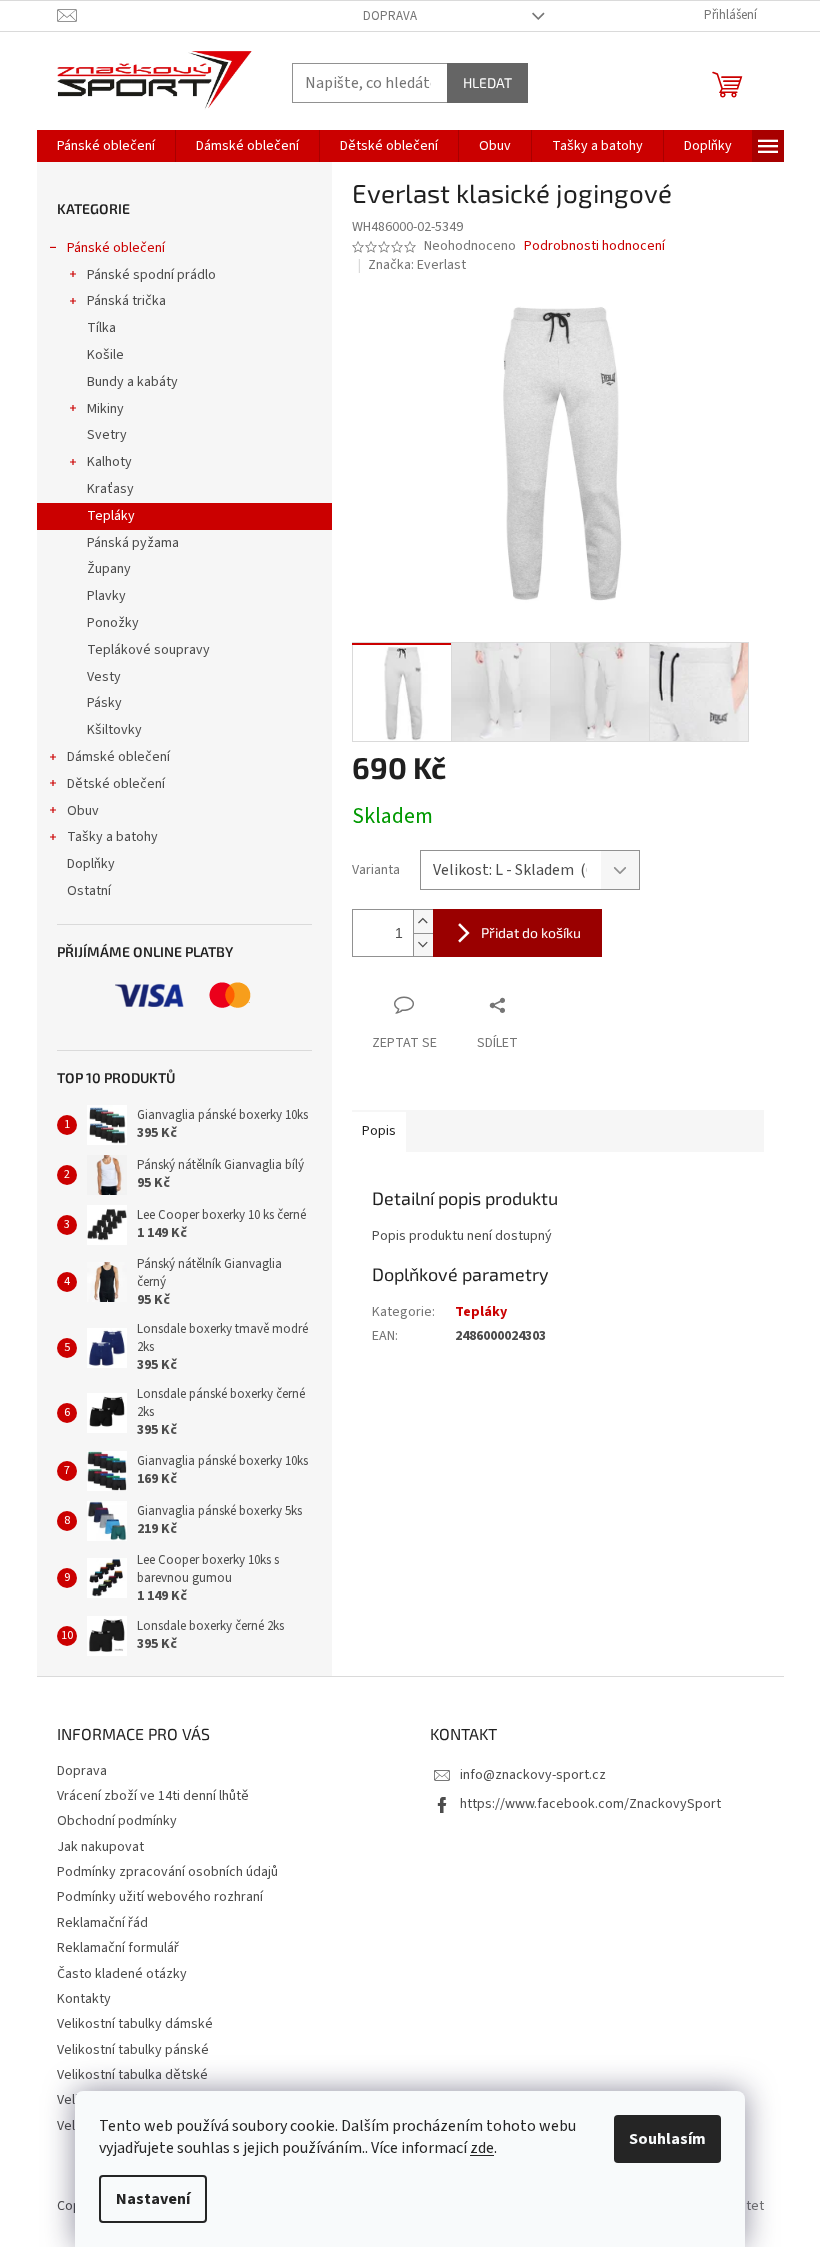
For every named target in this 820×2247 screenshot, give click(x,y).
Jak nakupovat (100, 1847)
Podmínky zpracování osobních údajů (167, 1872)
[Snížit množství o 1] (423, 944)
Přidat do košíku (531, 932)
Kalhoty (109, 462)
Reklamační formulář (118, 1948)
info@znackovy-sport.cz (533, 1775)
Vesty (104, 677)
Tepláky (111, 516)
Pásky (104, 703)
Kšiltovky (114, 730)
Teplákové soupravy (148, 650)
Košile (105, 355)
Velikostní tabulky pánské (133, 2050)
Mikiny (105, 409)
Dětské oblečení (116, 784)
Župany (109, 569)
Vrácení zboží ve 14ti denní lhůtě (153, 1796)
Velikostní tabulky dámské (135, 2024)
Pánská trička (126, 301)
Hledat (487, 82)
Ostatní (89, 891)
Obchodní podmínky (117, 1821)
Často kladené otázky (122, 1974)
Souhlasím (667, 2139)
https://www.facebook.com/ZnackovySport (590, 1804)
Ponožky (113, 623)
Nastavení (153, 2199)
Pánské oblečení (116, 248)
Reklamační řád (102, 1923)
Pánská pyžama (133, 543)
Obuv (83, 811)
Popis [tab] (379, 1131)
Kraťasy (110, 489)
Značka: (417, 265)
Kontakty (84, 1999)
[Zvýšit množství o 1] (423, 921)
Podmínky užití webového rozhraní (160, 1897)
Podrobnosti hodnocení (594, 246)
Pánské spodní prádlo (151, 275)
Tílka (101, 328)
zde (482, 2148)
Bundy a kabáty (132, 382)
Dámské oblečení (118, 757)
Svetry (107, 435)
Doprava (390, 16)
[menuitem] (106, 146)
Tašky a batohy (112, 837)
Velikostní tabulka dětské (132, 2075)
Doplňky (91, 864)
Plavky (106, 596)
